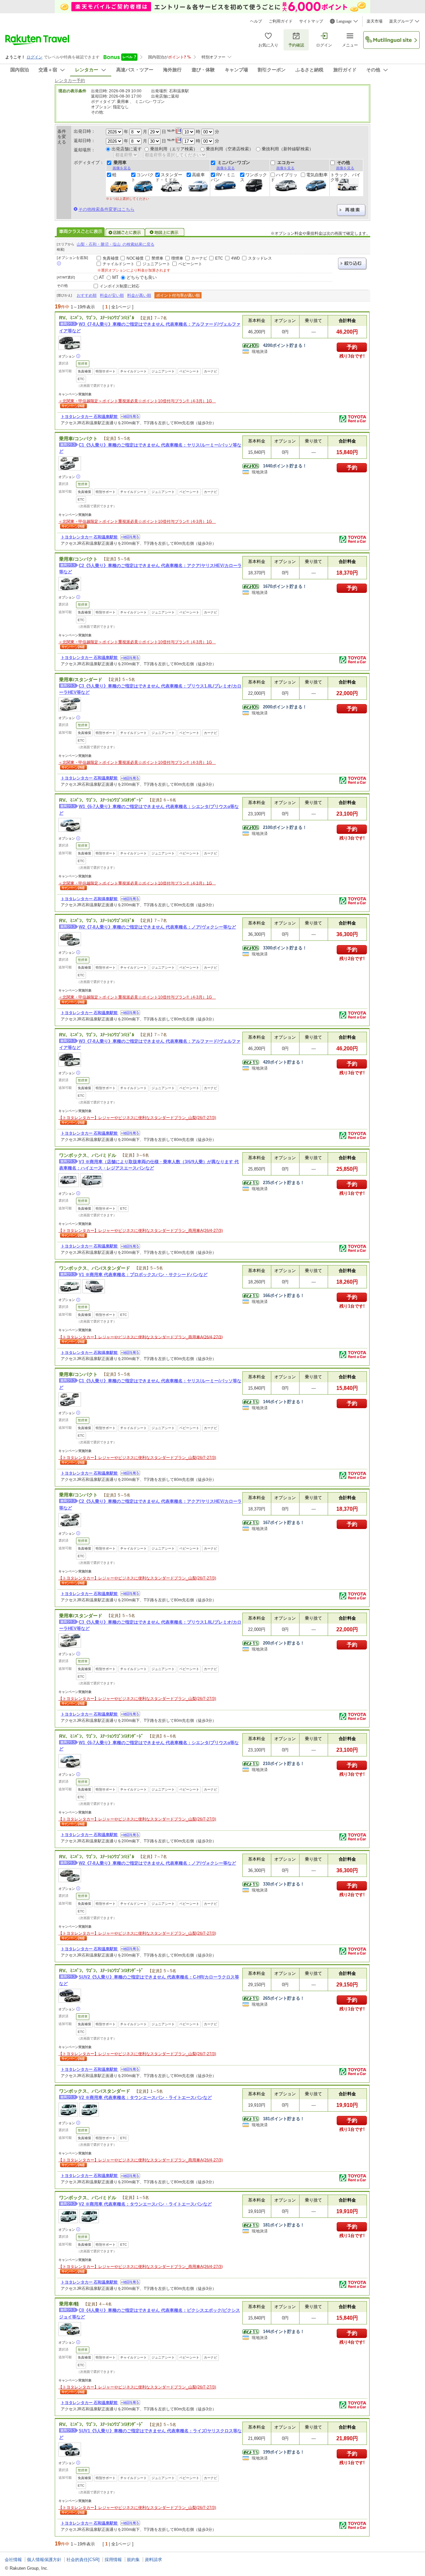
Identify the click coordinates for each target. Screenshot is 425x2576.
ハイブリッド (284, 177)
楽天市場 (375, 21)
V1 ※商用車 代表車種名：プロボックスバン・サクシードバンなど (143, 1275)
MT (115, 277)
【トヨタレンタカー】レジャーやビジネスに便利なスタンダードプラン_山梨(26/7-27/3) (137, 1118)
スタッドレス (260, 258)
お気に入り (268, 45)
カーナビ (199, 258)
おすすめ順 (87, 295)
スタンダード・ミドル (169, 177)
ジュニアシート (156, 264)
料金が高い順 (139, 295)
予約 (352, 347)
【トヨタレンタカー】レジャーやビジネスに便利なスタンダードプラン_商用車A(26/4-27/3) (141, 1231)
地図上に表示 (165, 232)
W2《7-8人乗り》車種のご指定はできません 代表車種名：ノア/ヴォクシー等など (157, 927)
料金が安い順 (112, 295)
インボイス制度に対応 (120, 286)
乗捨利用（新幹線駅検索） (288, 149)
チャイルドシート (119, 264)
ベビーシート (190, 264)
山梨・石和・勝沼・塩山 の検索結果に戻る (116, 244)
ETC (219, 258)
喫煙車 (177, 258)
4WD (236, 258)
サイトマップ (311, 21)
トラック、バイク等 (345, 177)
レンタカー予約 (70, 80)
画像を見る (122, 168)
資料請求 (153, 2560)
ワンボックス (254, 177)
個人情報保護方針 (44, 2560)
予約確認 (296, 45)
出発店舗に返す (127, 149)
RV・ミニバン (223, 177)
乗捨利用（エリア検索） (174, 149)
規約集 (133, 2560)
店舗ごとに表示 (125, 232)
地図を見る (130, 416)
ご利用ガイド (281, 21)
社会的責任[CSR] (83, 2560)
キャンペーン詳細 (73, 406)
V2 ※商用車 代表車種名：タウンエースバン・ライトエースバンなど (145, 2097)
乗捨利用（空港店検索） (230, 149)
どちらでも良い (142, 277)
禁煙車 (157, 258)
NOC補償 (135, 258)
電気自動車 (317, 175)
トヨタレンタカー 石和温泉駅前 (90, 417)
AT (102, 277)
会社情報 (13, 2560)
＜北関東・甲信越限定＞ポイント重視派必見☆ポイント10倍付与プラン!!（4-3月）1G (137, 401)
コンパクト (142, 177)
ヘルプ (256, 21)
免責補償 (111, 258)
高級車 (198, 175)
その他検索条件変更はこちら (106, 209)
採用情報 (113, 2560)
